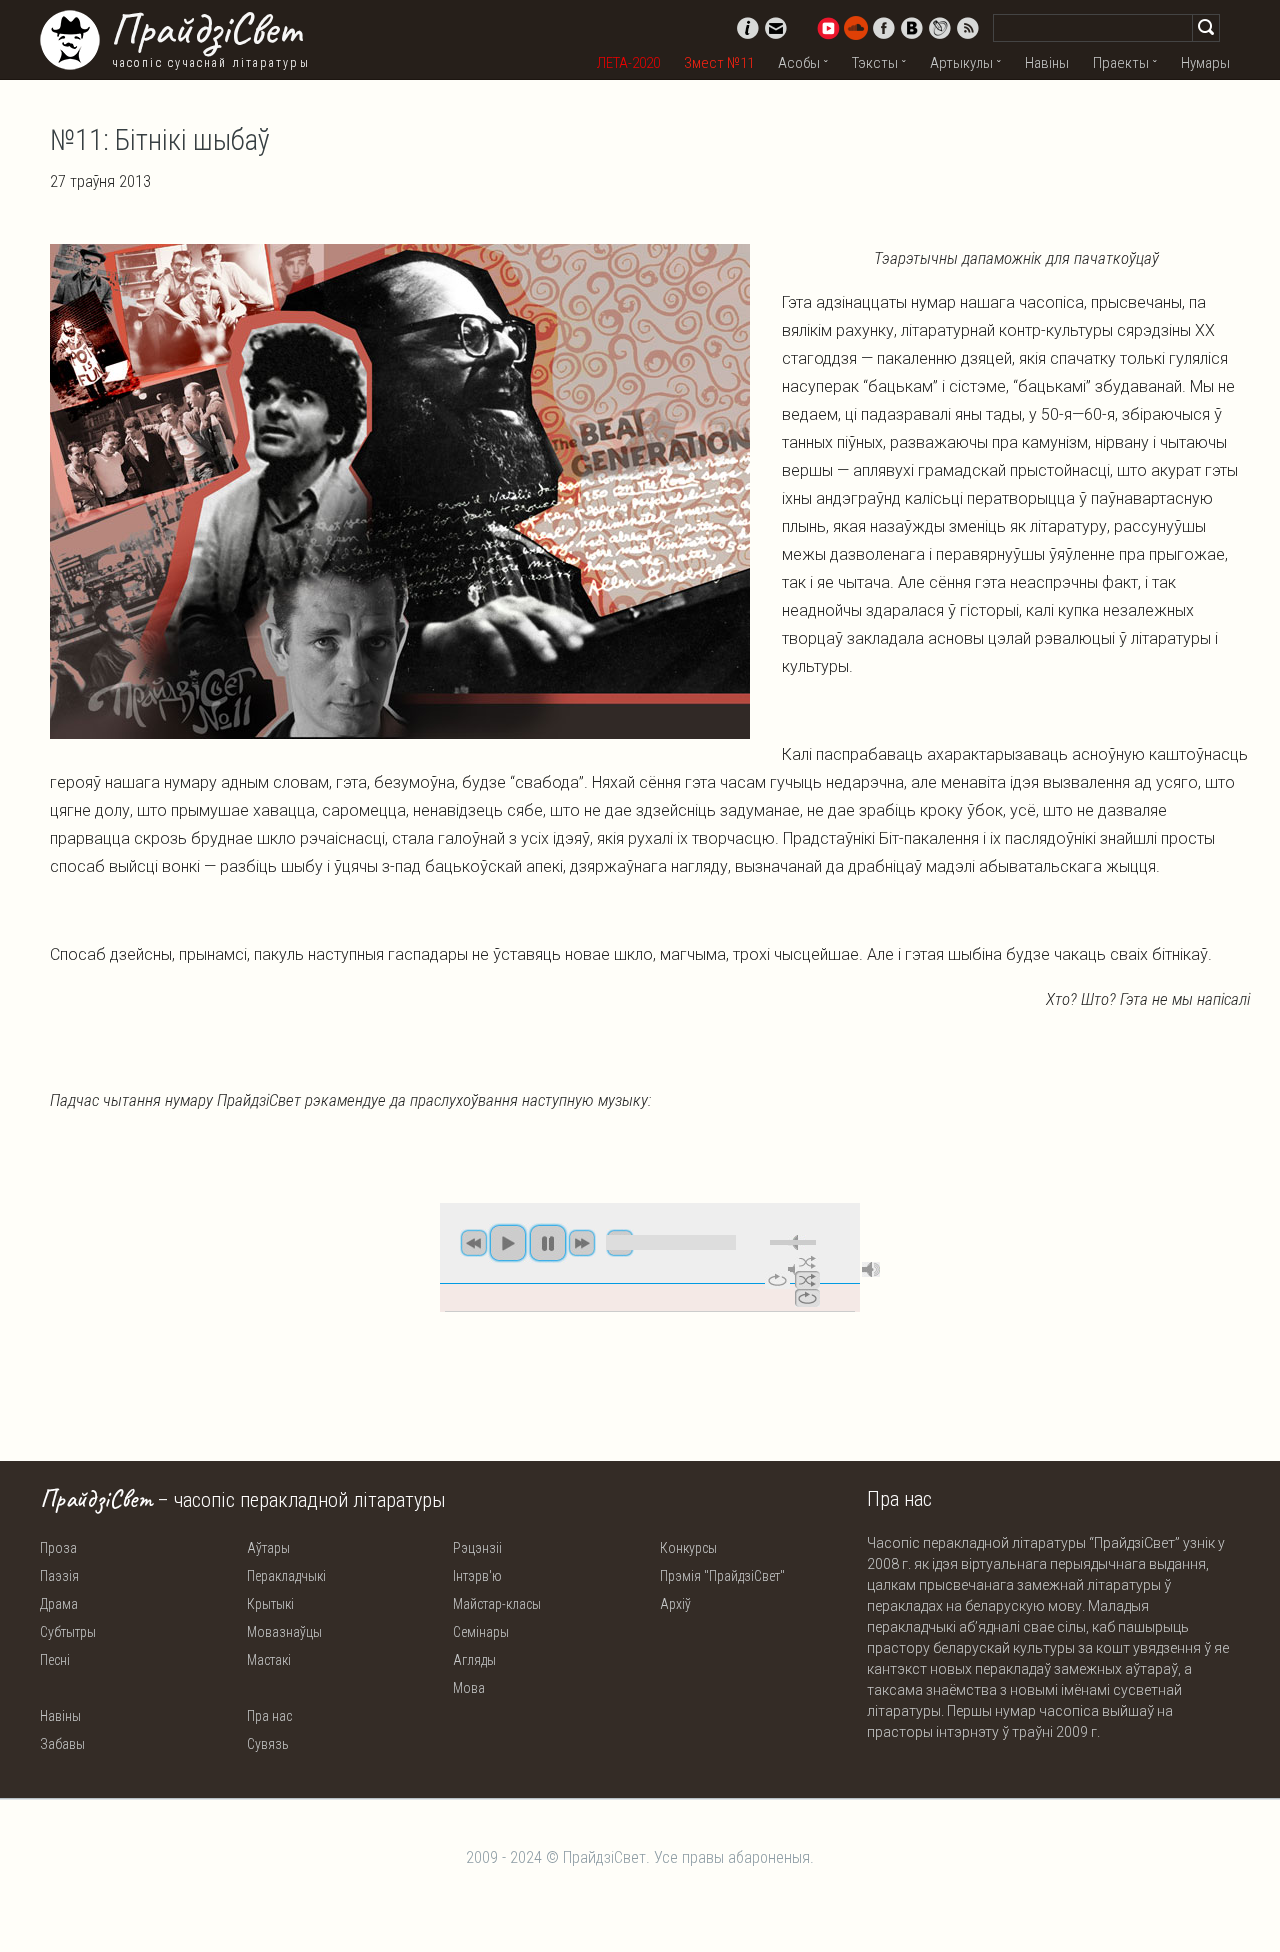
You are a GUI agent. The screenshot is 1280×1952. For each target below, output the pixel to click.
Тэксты (875, 63)
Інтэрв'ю (477, 1576)
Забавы (62, 1744)
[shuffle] (807, 1262)
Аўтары (268, 1548)
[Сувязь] (776, 28)
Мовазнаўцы (284, 1632)
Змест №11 (719, 63)
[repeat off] (807, 1298)
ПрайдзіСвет (205, 29)
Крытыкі (270, 1604)
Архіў (675, 1604)
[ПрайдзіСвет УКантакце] (912, 28)
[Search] (1206, 28)
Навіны (1047, 63)
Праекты (1121, 63)
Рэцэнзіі (477, 1548)
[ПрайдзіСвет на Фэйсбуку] (884, 28)
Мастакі (269, 1660)
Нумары (1205, 63)
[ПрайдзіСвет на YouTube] (828, 28)
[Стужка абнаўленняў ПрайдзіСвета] (968, 28)
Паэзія (59, 1576)
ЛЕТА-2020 (628, 63)
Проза (58, 1548)
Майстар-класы (497, 1604)
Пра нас (269, 1716)
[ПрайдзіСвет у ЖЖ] (940, 28)
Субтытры (68, 1632)
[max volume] (871, 1269)
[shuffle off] (807, 1280)
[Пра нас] (748, 28)
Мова (469, 1688)
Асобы (799, 63)
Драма (59, 1604)
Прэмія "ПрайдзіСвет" (722, 1576)
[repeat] (777, 1280)
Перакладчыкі (286, 1576)
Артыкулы (961, 63)
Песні (55, 1660)
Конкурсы (688, 1548)
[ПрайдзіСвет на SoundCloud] (856, 28)
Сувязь (268, 1744)
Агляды (474, 1660)
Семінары (481, 1632)
